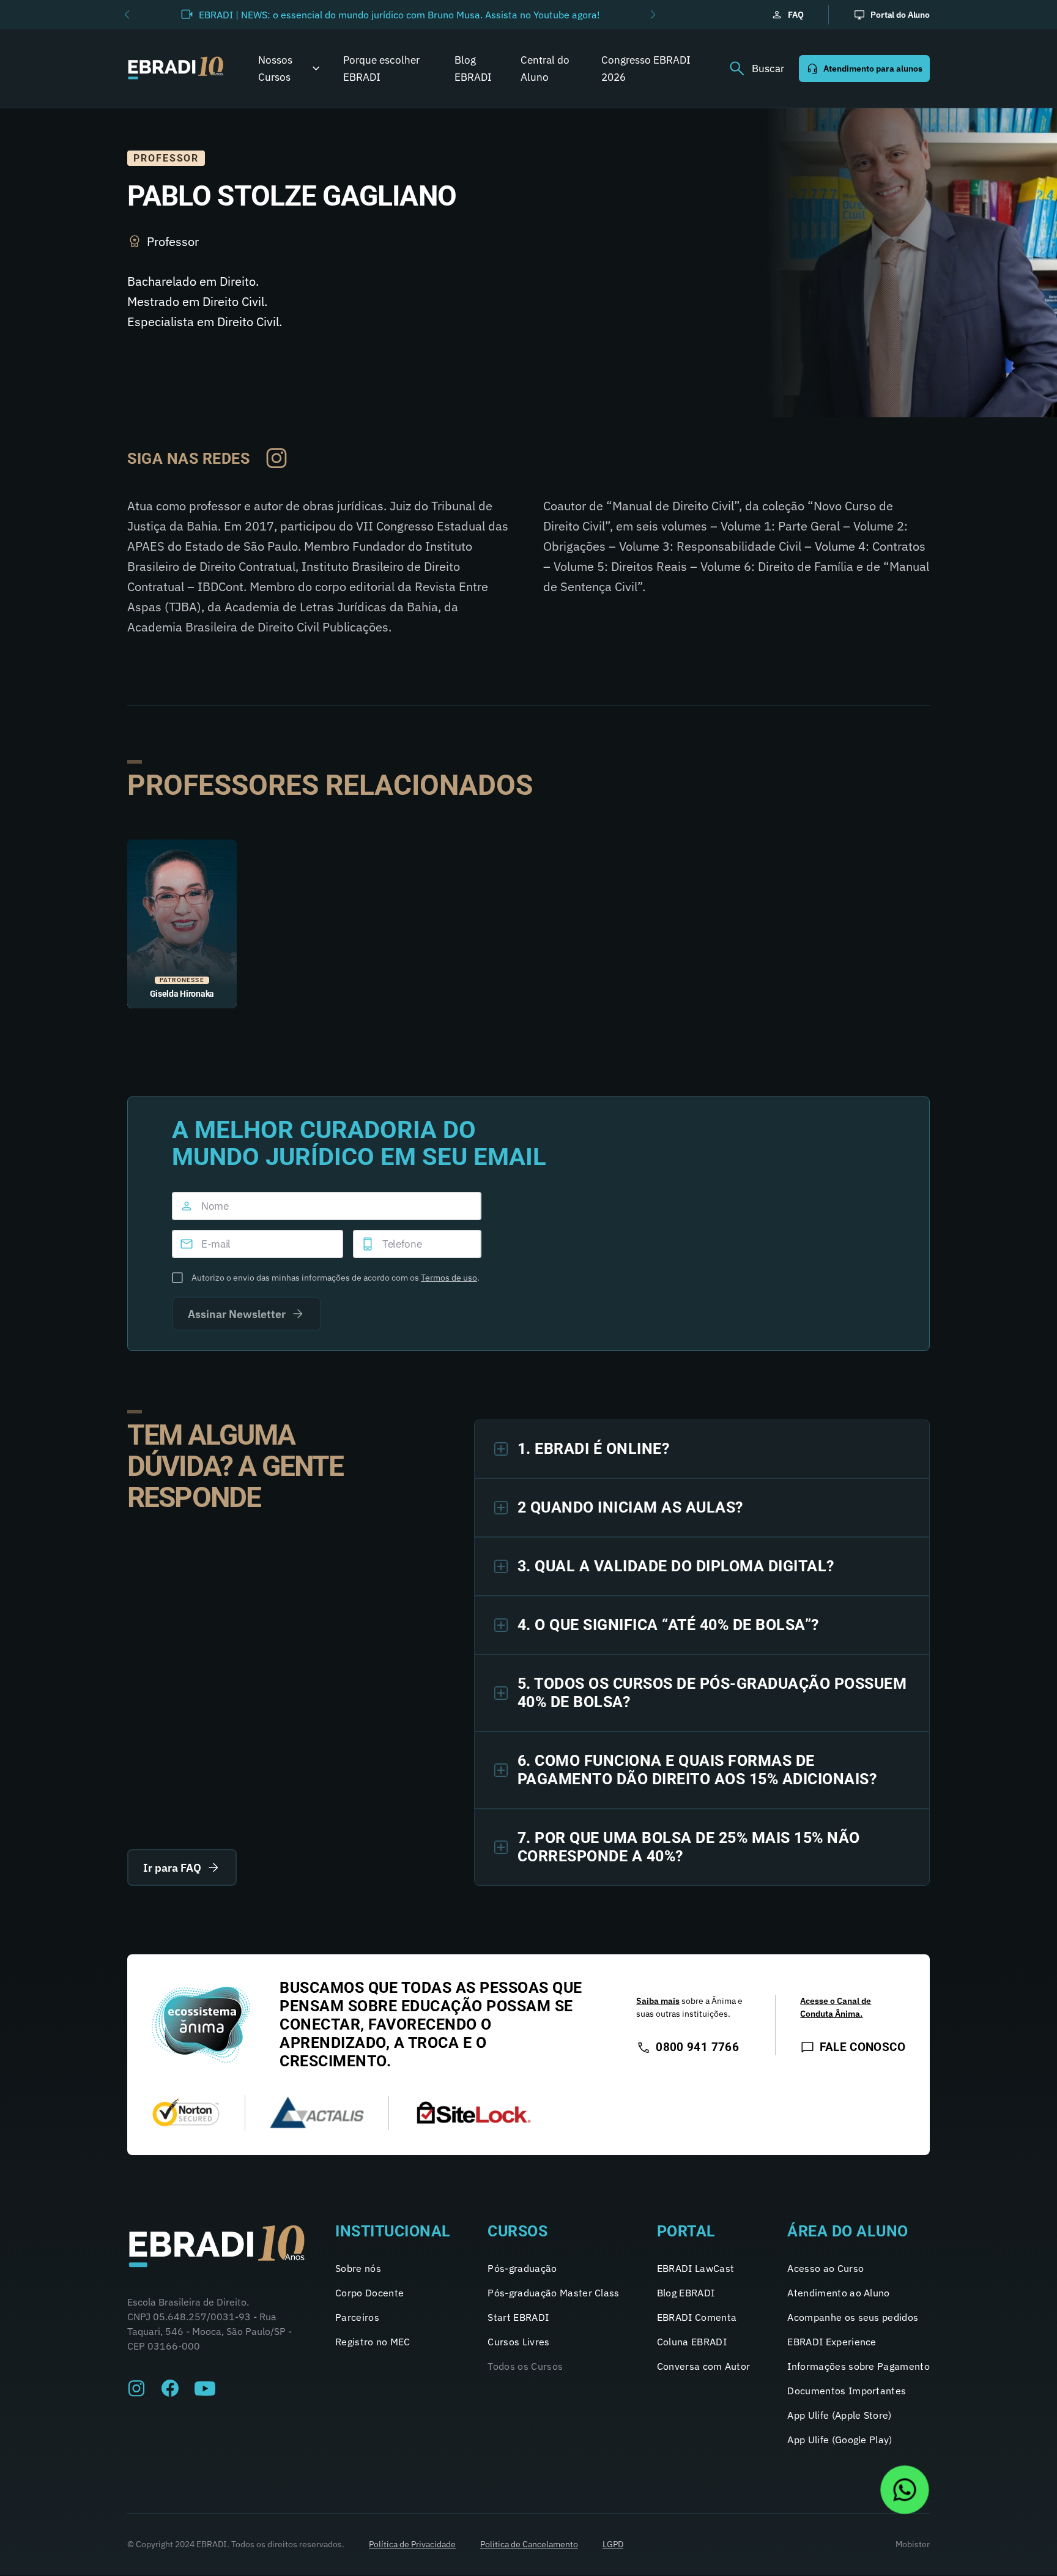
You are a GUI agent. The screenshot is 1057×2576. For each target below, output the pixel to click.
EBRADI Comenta (697, 2317)
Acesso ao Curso (825, 2268)
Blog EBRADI (473, 69)
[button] (127, 15)
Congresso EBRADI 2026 (646, 69)
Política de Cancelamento (529, 2544)
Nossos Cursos (275, 69)
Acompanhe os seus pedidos (853, 2317)
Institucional (393, 2231)
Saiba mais (658, 2001)
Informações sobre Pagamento (859, 2366)
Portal (686, 2231)
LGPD (613, 2544)
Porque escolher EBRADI (381, 69)
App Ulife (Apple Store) (839, 2415)
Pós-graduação (522, 2268)
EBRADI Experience (832, 2342)
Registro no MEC (373, 2342)
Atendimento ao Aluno (838, 2293)
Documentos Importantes (847, 2391)
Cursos (517, 2231)
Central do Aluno (545, 69)
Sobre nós (358, 2268)
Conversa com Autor (704, 2366)
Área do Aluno (848, 2231)
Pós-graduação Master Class (553, 2293)
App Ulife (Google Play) (840, 2440)
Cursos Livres (518, 2342)
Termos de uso (449, 1278)
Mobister (913, 2544)
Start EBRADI (518, 2317)
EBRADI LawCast (695, 2268)
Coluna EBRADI (692, 2342)
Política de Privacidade (412, 2544)
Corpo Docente (369, 2293)
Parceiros (357, 2317)
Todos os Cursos (525, 2366)
